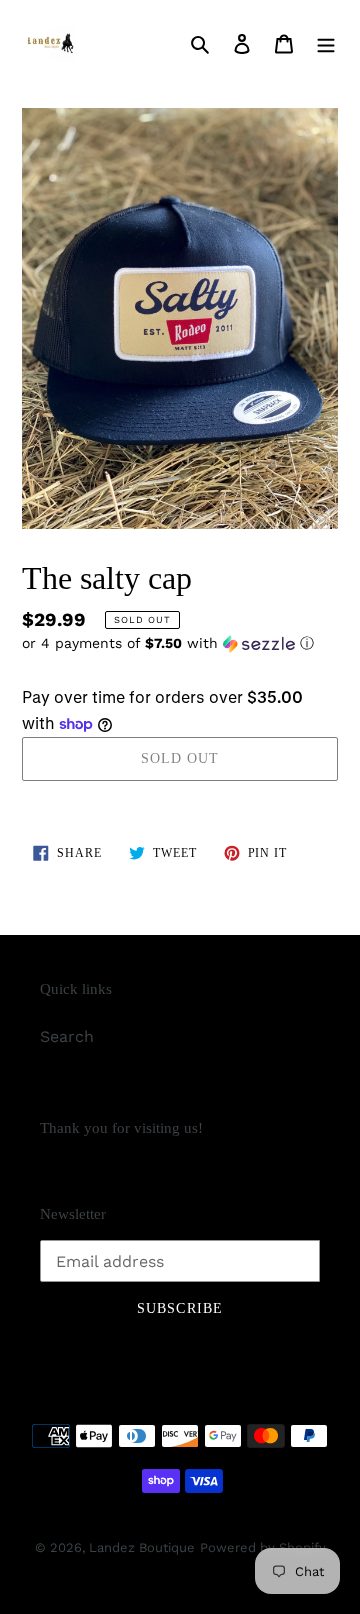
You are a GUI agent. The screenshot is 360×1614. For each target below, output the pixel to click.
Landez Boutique (142, 1547)
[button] (168, 643)
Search (67, 1036)
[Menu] (326, 43)
